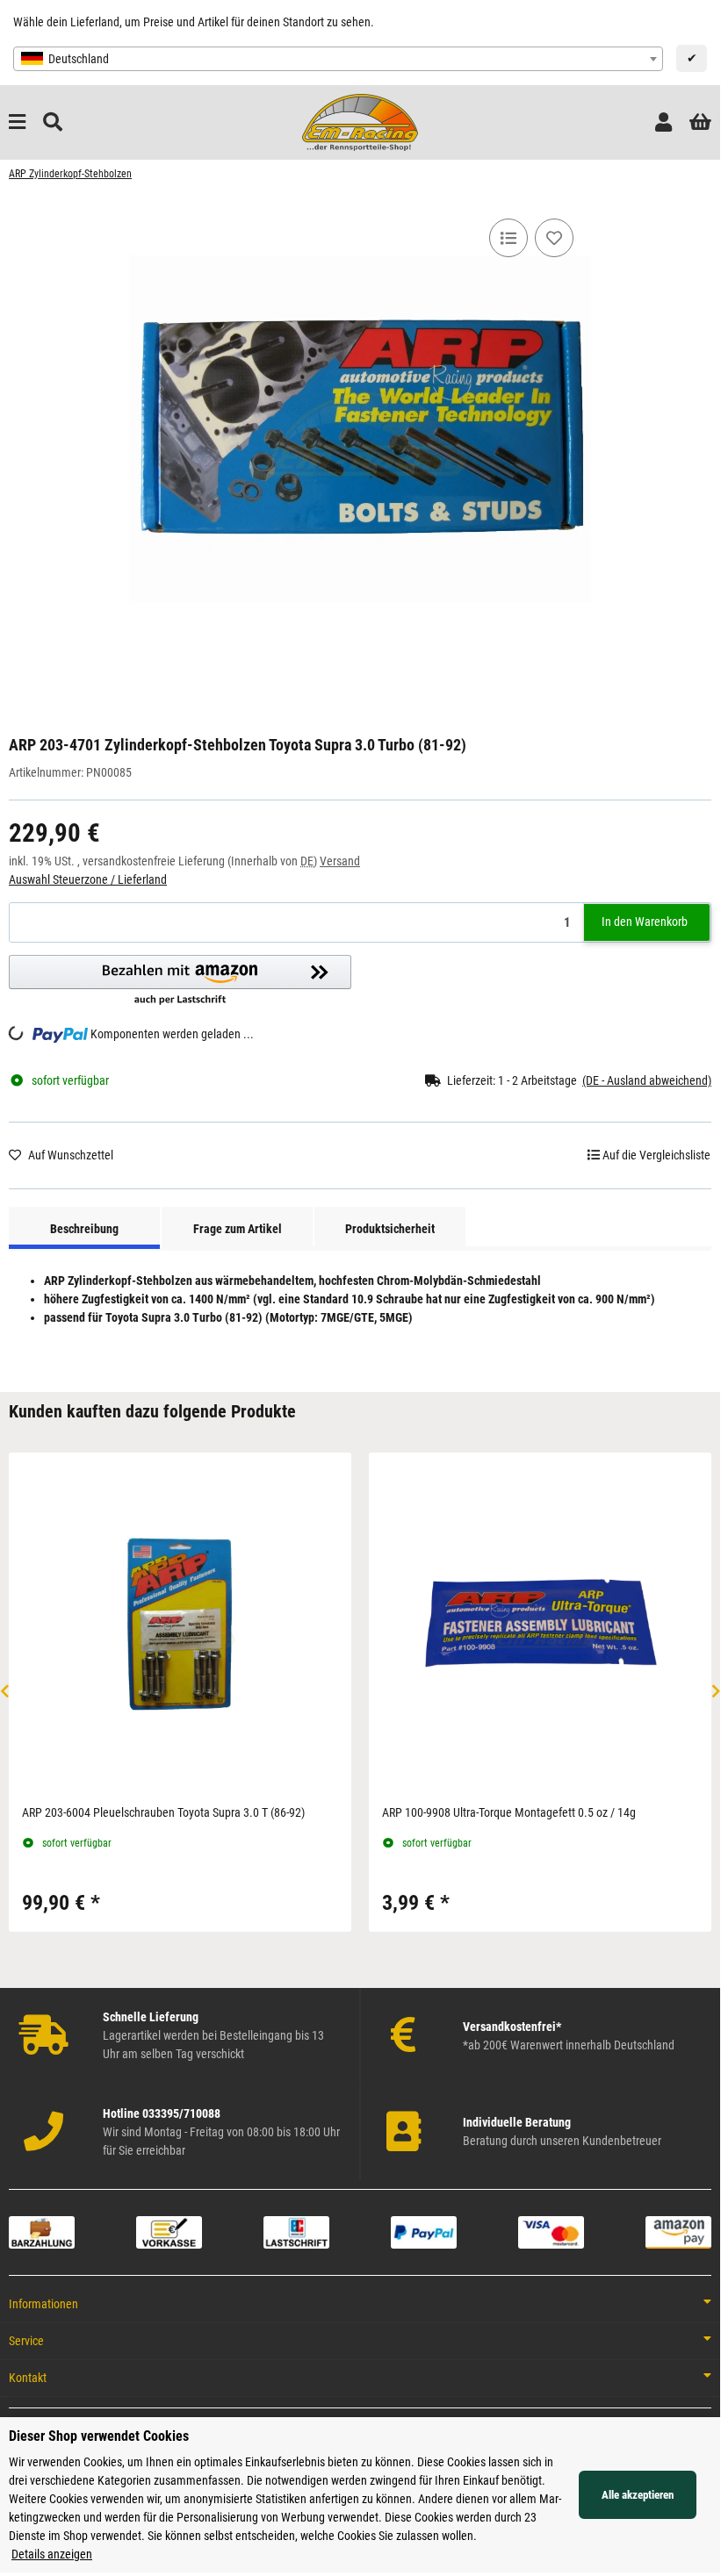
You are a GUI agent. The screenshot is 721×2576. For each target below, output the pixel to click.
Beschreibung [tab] (84, 1229)
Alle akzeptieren (638, 2495)
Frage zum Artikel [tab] (238, 1229)
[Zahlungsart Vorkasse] (169, 2231)
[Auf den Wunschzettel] (554, 238)
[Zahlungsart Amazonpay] (678, 2231)
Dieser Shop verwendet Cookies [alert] (99, 2436)
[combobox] (338, 59)
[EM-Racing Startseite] (360, 121)
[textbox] (338, 59)
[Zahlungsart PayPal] (424, 2231)
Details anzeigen (52, 2554)
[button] (663, 122)
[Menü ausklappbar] (17, 122)
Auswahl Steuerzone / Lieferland (88, 879)
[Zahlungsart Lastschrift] (296, 2231)
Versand (340, 861)
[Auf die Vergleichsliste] (508, 238)
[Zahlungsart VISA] (551, 2231)
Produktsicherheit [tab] (390, 1229)
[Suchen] (53, 122)
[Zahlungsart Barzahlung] (42, 2231)
